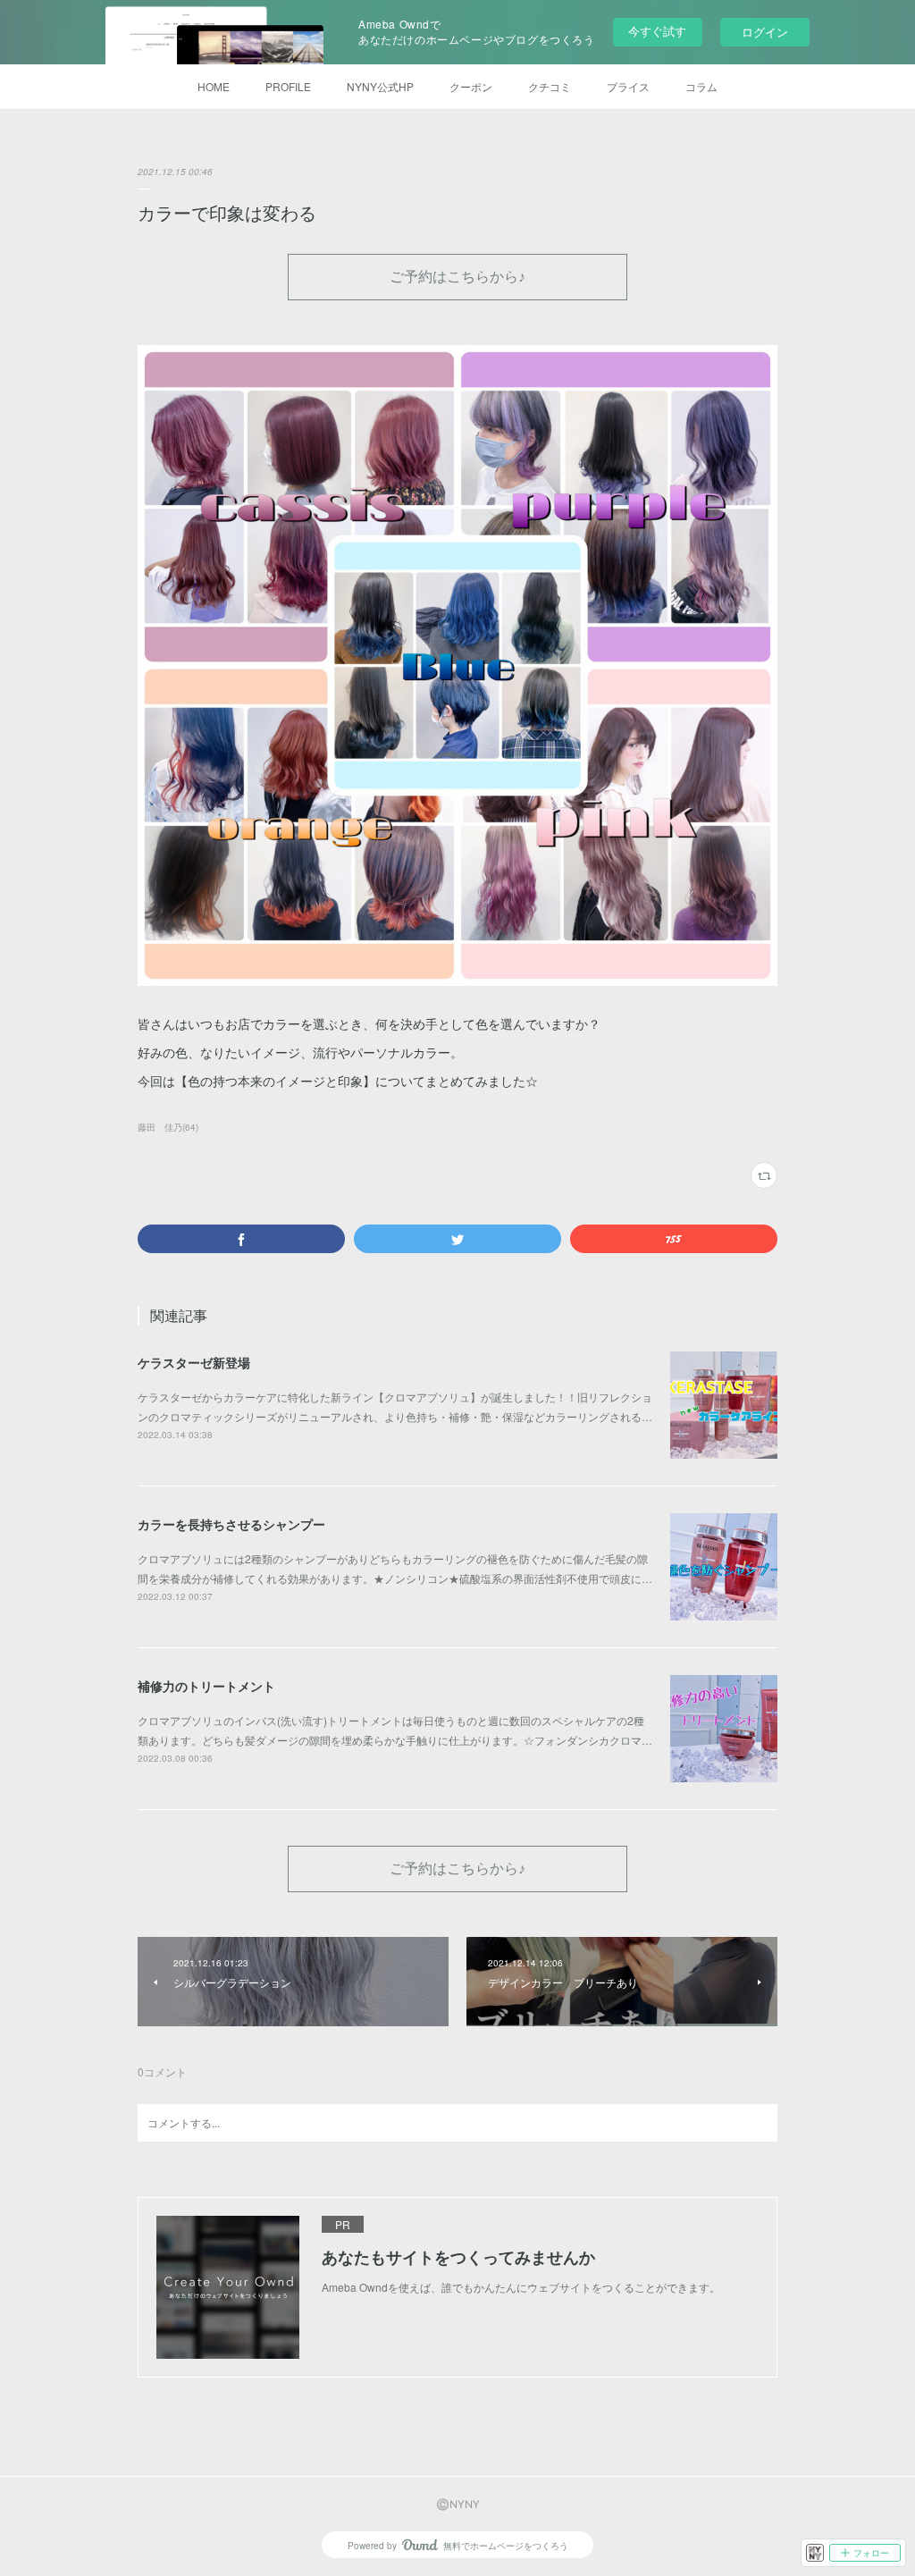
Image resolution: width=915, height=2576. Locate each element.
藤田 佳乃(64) (168, 1127)
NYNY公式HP (380, 86)
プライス (628, 86)
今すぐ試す (657, 31)
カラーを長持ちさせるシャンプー (231, 1524)
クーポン (471, 86)
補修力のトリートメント (206, 1686)
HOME (214, 86)
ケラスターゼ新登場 (194, 1362)
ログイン (765, 32)
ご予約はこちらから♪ (457, 276)
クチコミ (550, 86)
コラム (701, 86)
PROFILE (288, 86)
